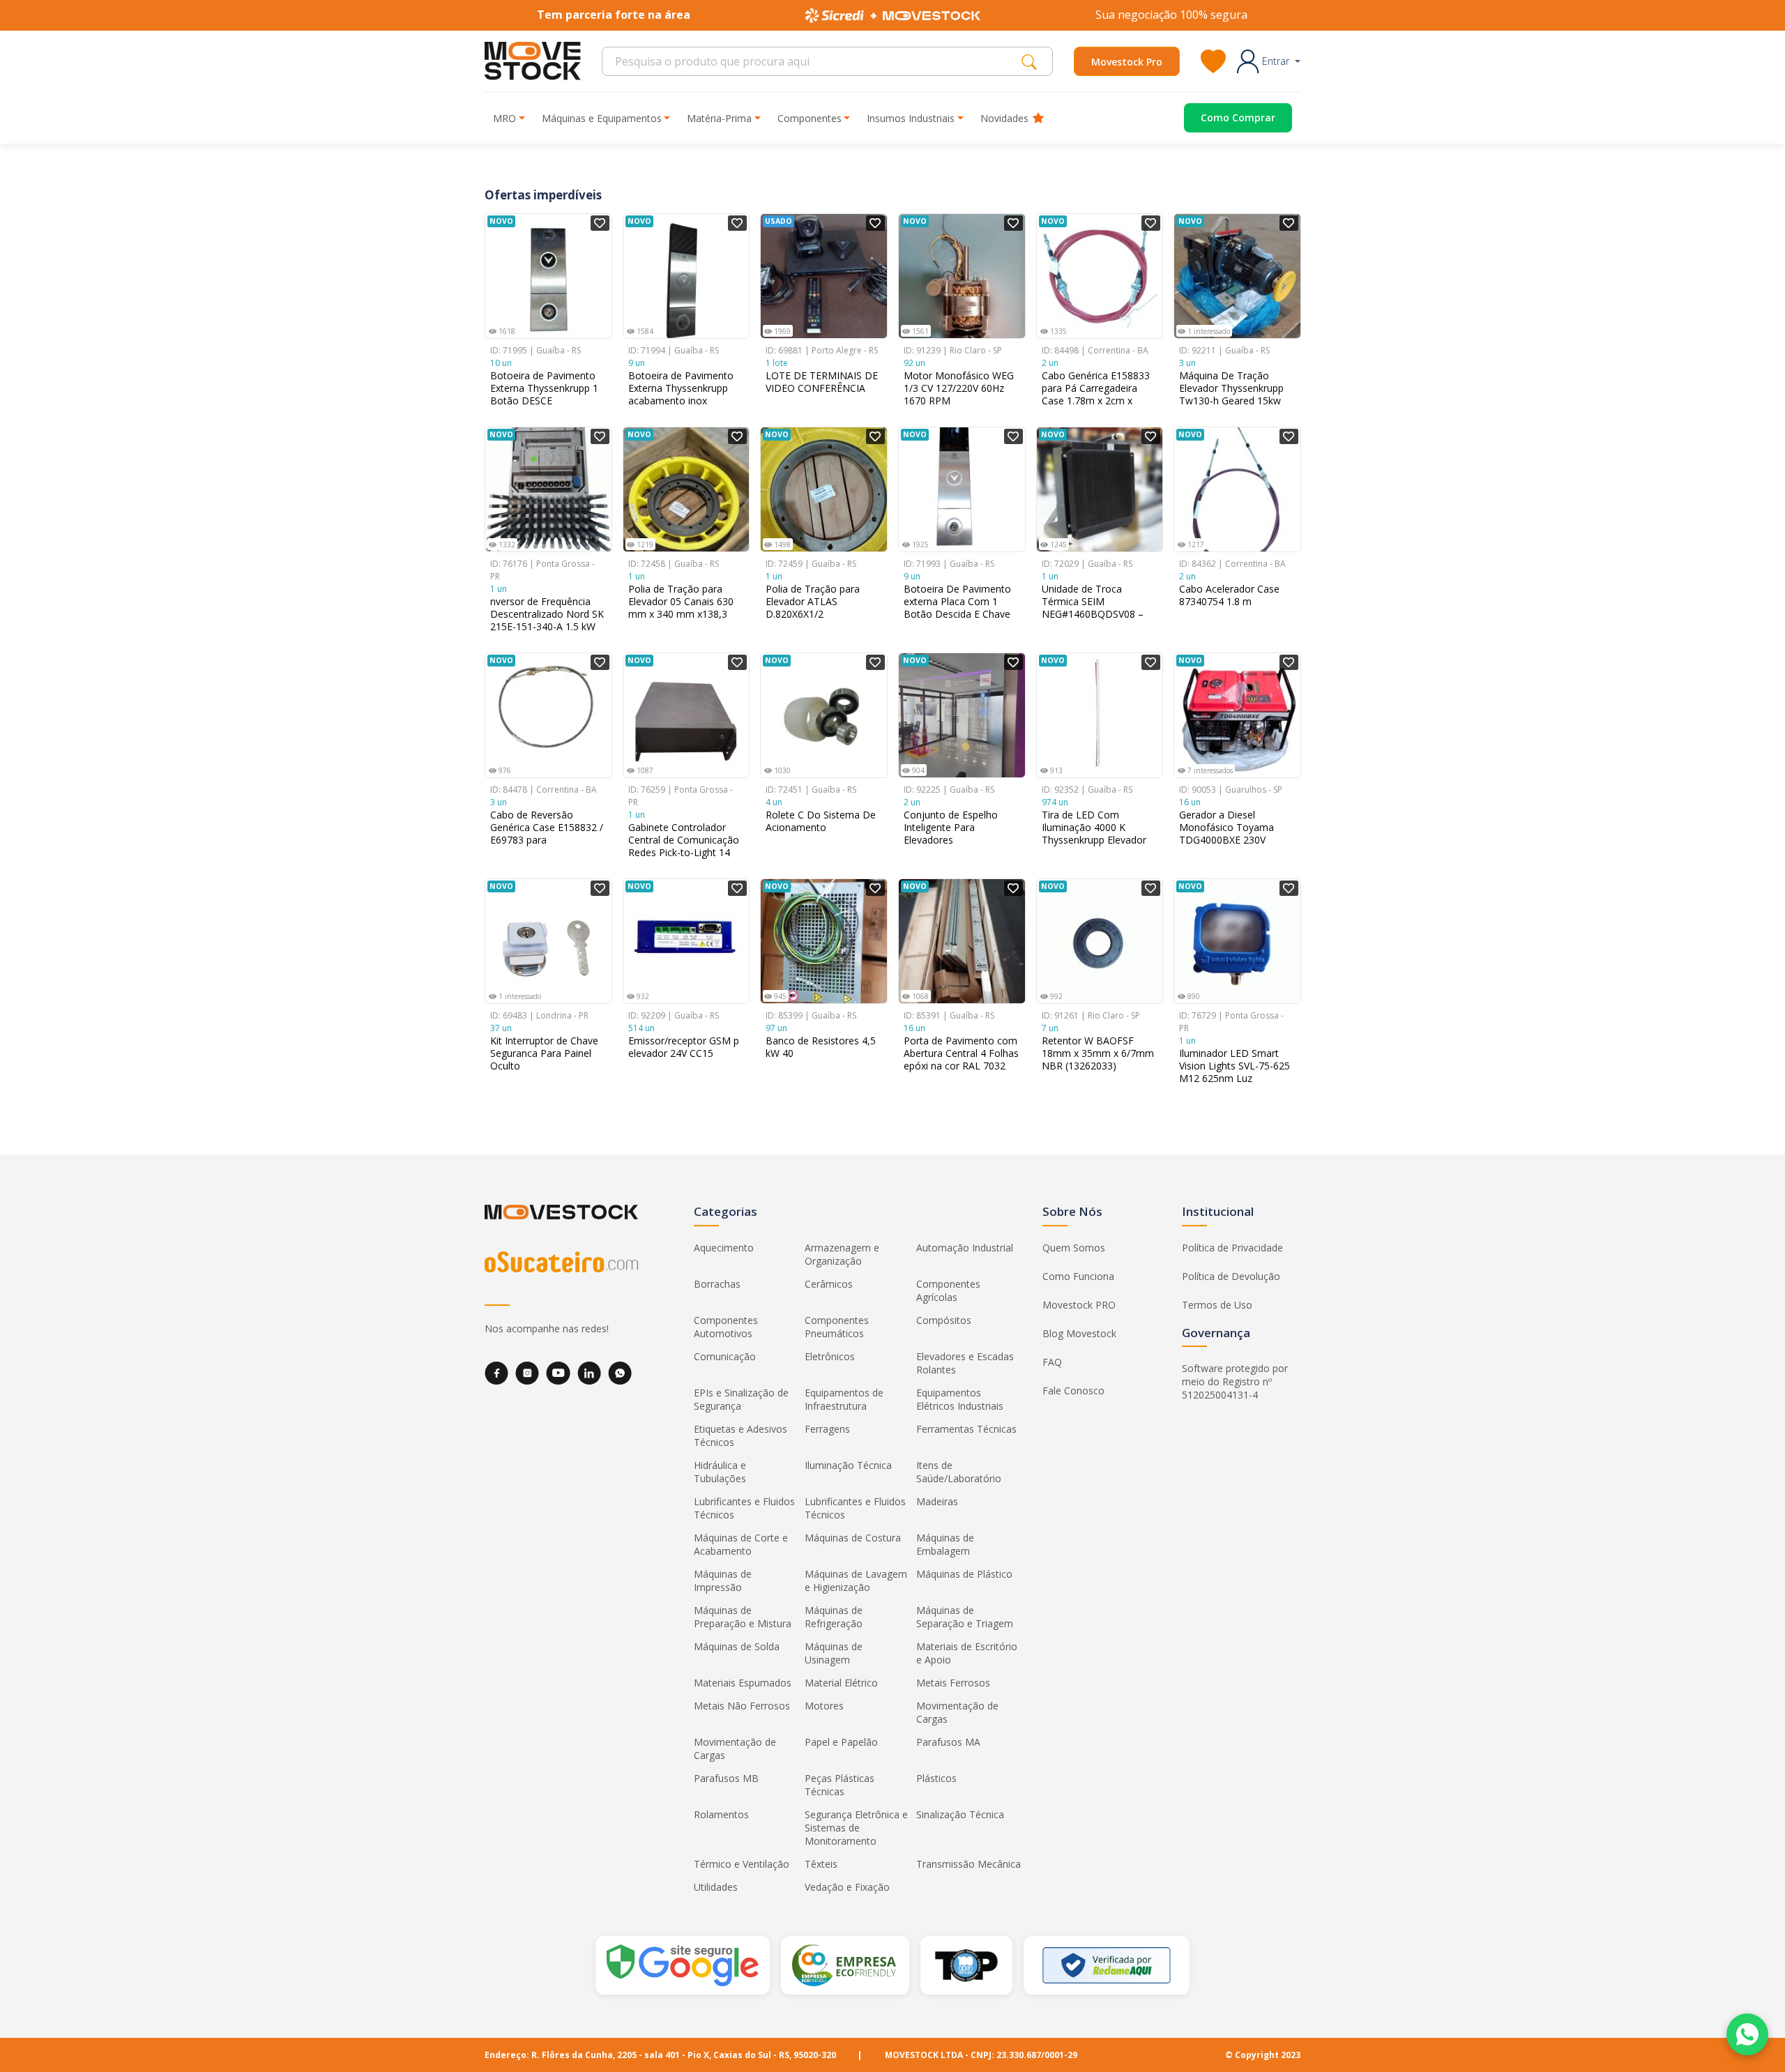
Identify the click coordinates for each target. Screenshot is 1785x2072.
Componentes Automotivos (726, 1327)
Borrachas (717, 1284)
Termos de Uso (1217, 1305)
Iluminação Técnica (848, 1465)
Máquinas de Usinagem (834, 1653)
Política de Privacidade (1232, 1248)
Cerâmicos (829, 1284)
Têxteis (821, 1864)
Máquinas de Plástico (964, 1574)
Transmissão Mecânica (969, 1864)
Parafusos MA (948, 1742)
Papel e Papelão (841, 1742)
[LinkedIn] (589, 1373)
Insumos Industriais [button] (911, 118)
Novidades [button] (1004, 118)
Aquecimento (724, 1248)
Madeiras (937, 1501)
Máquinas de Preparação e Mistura (743, 1617)
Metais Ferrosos (953, 1683)
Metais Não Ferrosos (742, 1706)
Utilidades (716, 1887)
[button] (1269, 61)
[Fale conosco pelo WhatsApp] (1747, 2034)
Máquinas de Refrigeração (834, 1617)
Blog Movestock (1079, 1333)
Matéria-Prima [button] (719, 118)
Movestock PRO (1079, 1305)
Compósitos (944, 1320)
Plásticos (936, 1778)
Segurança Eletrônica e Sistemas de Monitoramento (856, 1828)
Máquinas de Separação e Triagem (965, 1617)
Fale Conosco (1073, 1391)
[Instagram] (527, 1373)
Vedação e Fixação (847, 1887)
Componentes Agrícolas (948, 1290)
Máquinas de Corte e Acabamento (741, 1544)
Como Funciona (1078, 1276)
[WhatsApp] (620, 1373)
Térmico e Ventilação (742, 1864)
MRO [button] (504, 118)
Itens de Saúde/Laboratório (959, 1472)
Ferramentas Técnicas (966, 1429)
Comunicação (725, 1356)
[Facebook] (496, 1373)
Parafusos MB (726, 1778)
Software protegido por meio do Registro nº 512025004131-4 (1235, 1381)
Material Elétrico (841, 1683)
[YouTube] (558, 1373)
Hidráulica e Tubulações (720, 1472)
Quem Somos (1074, 1248)
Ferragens (827, 1429)
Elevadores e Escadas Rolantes (965, 1363)
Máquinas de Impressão (723, 1580)
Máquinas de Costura (853, 1538)
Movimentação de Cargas (957, 1712)
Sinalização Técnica (960, 1814)
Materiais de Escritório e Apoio (967, 1653)
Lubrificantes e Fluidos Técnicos (744, 1508)
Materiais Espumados (743, 1683)
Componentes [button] (810, 118)
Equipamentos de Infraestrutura (844, 1399)
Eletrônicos (830, 1356)
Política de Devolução (1231, 1276)
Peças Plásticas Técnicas (840, 1785)
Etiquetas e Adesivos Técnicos (740, 1435)
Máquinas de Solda (737, 1646)
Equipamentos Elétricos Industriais (960, 1399)
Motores (824, 1706)
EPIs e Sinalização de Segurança (741, 1399)
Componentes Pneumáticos (837, 1327)
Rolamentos (721, 1814)
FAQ (1052, 1362)
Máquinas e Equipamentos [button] (602, 118)
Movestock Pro (1127, 62)
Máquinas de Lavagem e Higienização (856, 1580)
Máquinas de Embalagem (945, 1544)
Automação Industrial (965, 1248)
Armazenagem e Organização (842, 1254)
